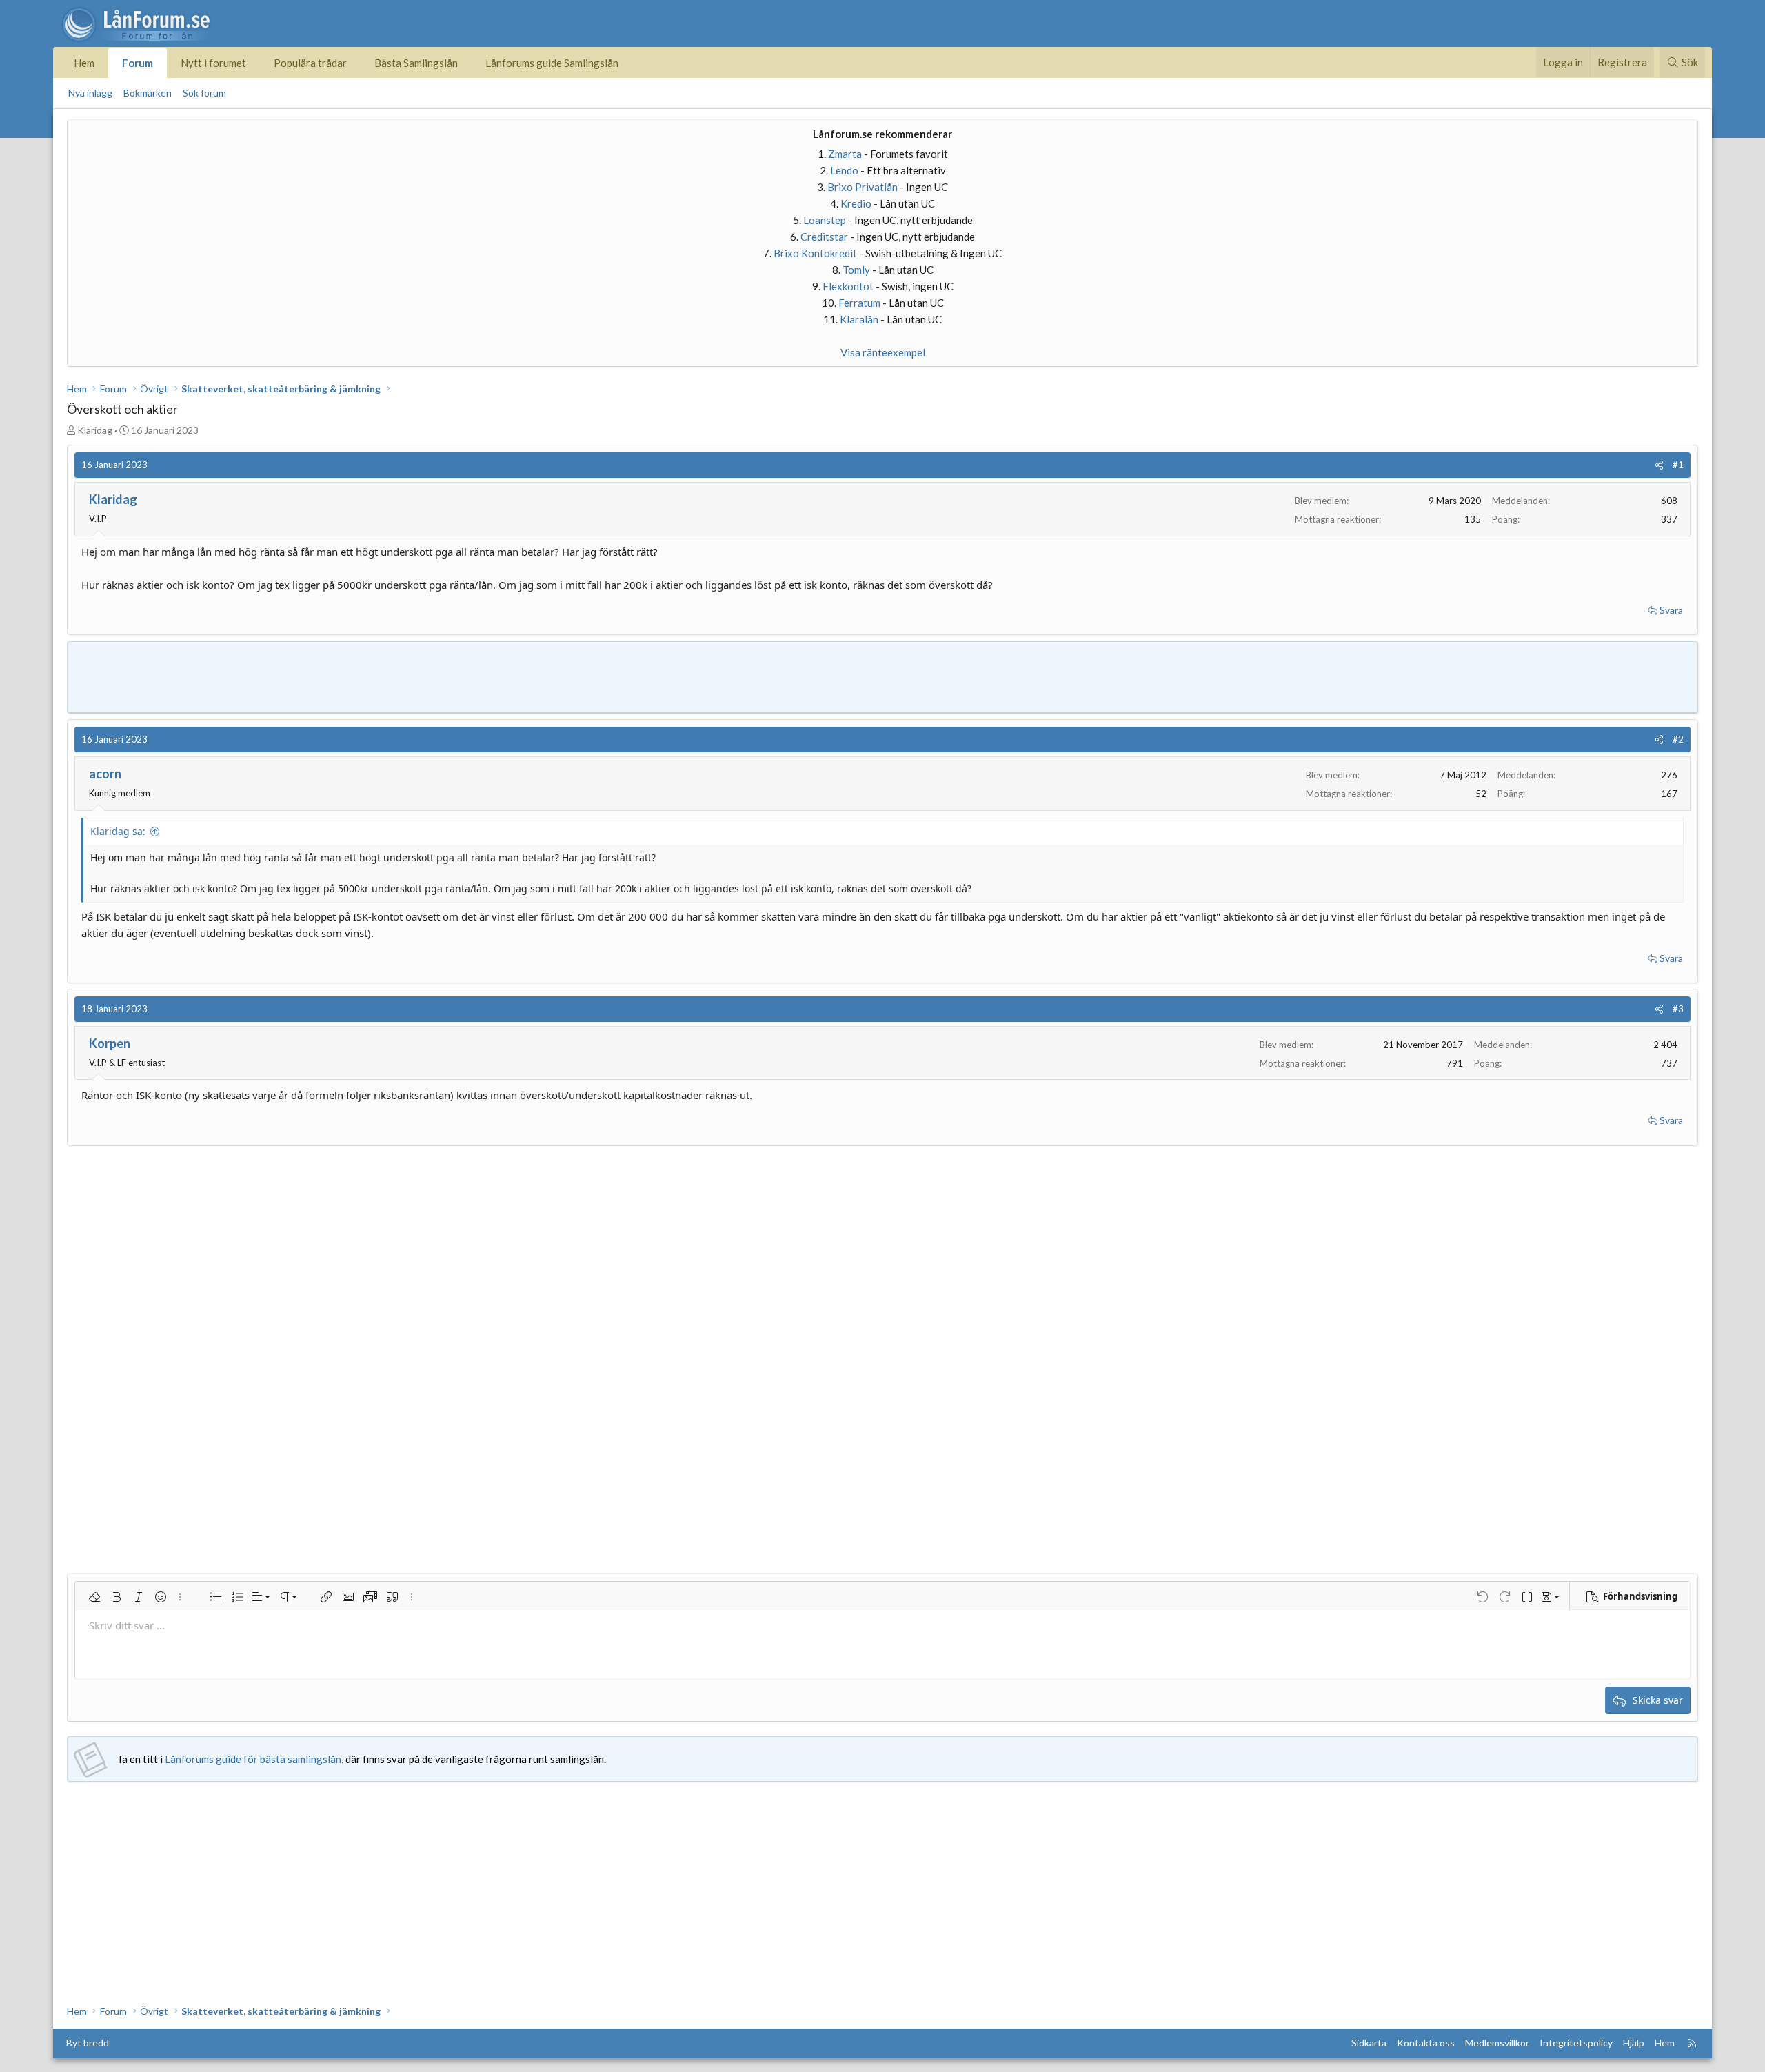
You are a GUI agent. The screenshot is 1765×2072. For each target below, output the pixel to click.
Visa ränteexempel (883, 352)
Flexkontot (848, 286)
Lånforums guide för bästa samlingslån (253, 1759)
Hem (84, 63)
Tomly (856, 270)
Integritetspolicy (1576, 2043)
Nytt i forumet (213, 63)
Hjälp (1634, 2043)
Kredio (856, 203)
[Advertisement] (882, 675)
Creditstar (824, 237)
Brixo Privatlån (863, 187)
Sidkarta (1369, 2043)
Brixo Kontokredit (815, 253)
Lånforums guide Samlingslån (552, 63)
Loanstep (825, 220)
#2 (1678, 739)
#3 (1678, 1009)
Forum (138, 63)
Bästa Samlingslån (416, 63)
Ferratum (859, 303)
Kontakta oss (1426, 2043)
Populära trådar (310, 63)
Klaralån (859, 319)
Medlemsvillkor (1497, 2043)
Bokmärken (148, 93)
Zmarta (845, 154)
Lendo (844, 170)
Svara (1671, 610)
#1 (1678, 465)
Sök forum (204, 93)
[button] (94, 1597)
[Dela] (1659, 465)
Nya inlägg (90, 93)
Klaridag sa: (118, 831)
